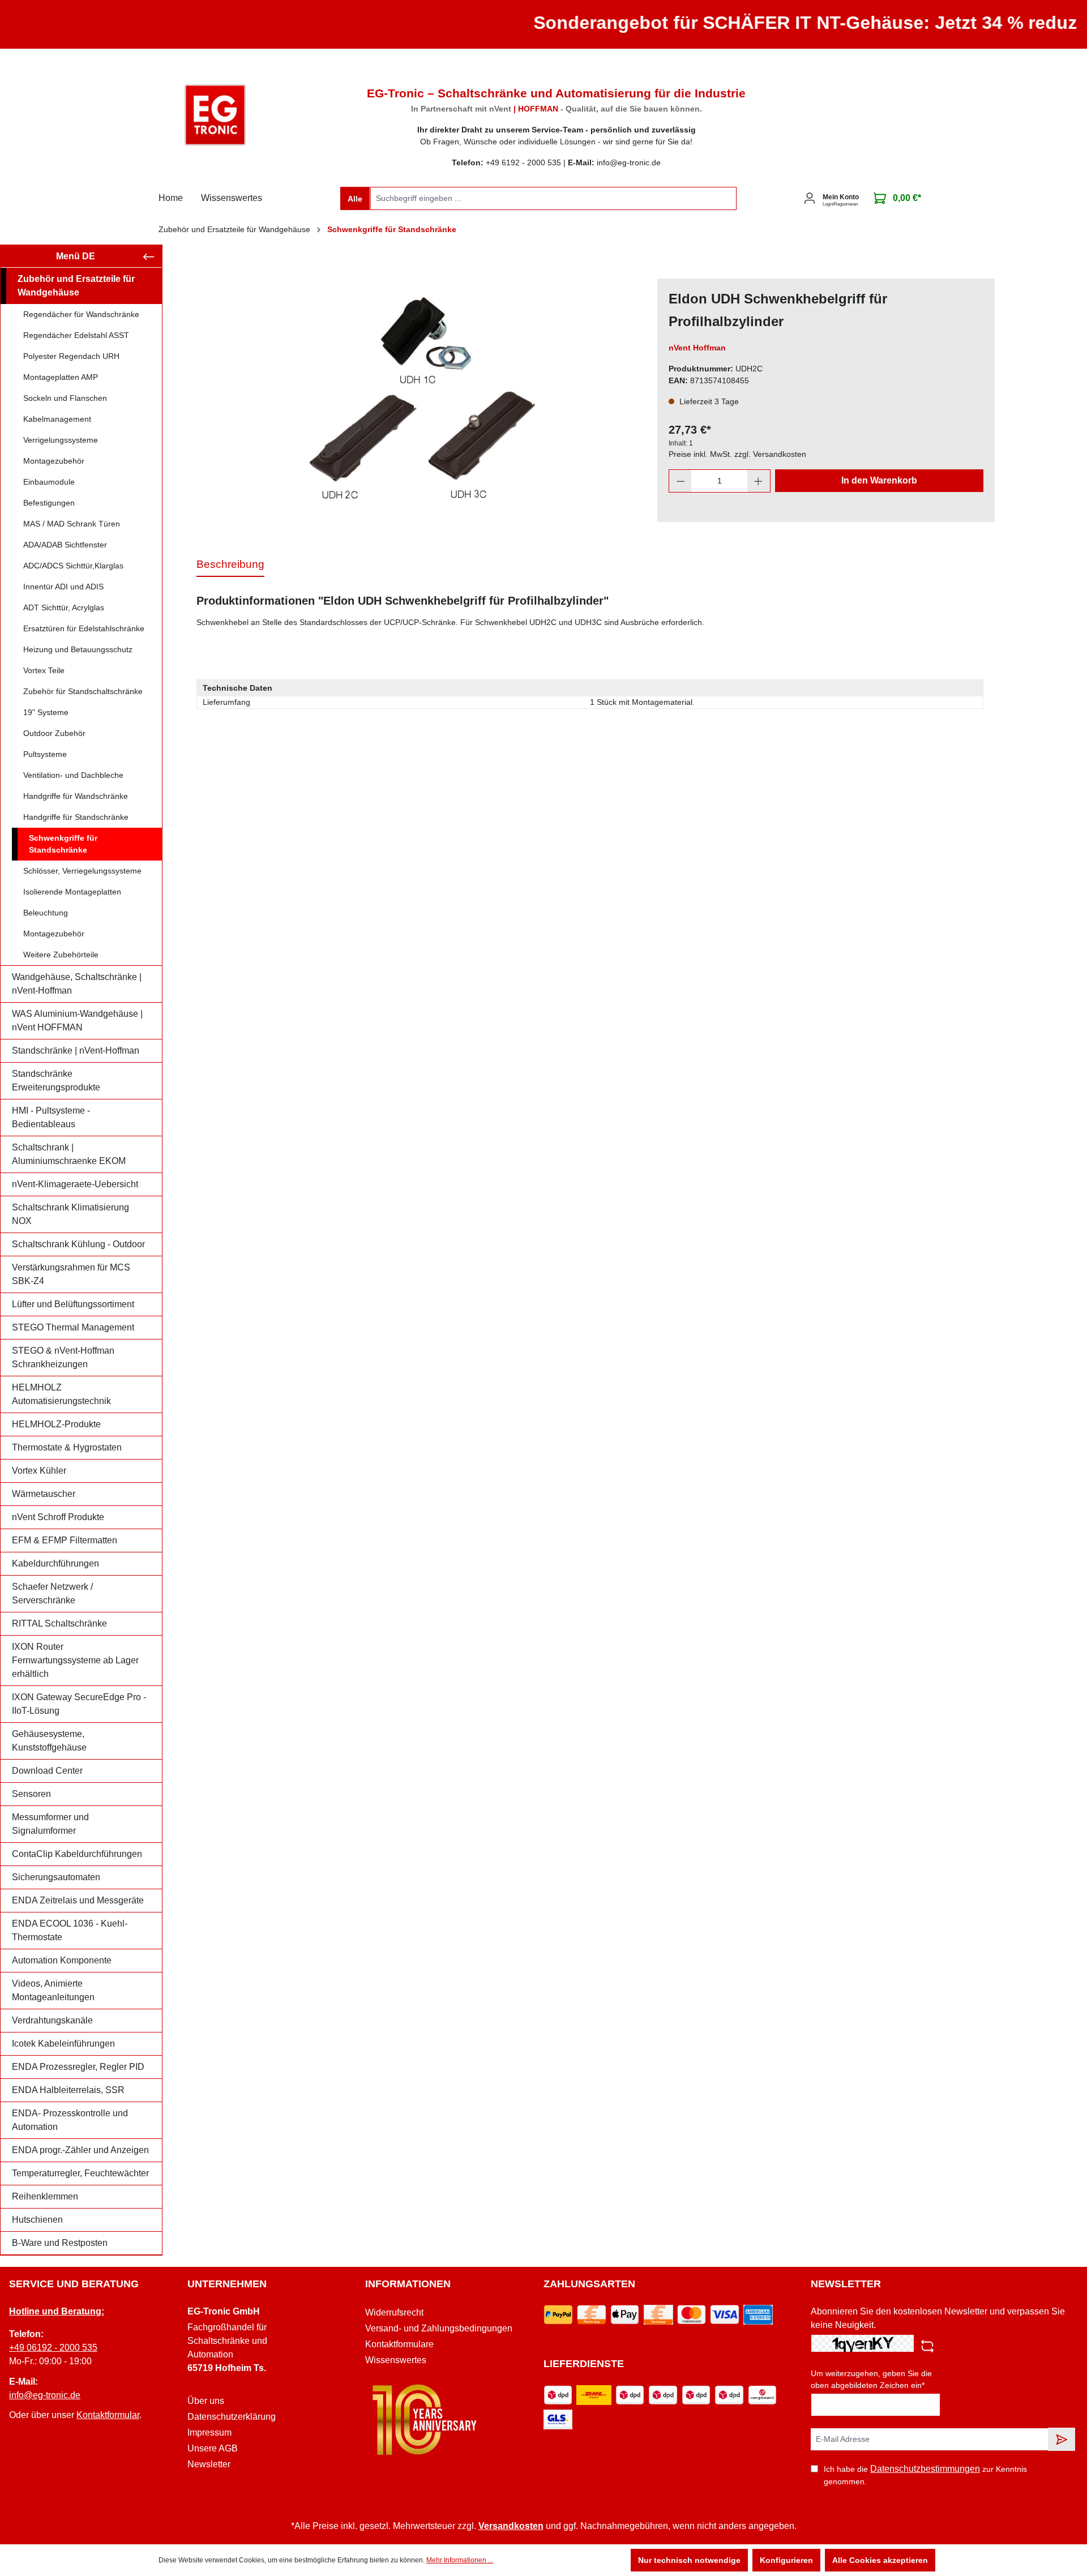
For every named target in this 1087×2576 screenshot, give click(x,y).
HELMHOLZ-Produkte (56, 1424)
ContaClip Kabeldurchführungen (77, 1854)
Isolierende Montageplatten (72, 892)
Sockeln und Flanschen (65, 398)
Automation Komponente (62, 1960)
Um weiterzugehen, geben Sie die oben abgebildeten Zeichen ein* (871, 2379)
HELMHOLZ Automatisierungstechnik (61, 1394)
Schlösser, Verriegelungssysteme (82, 871)
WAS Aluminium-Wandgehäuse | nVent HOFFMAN (77, 1020)
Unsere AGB (213, 2448)
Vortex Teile (44, 670)
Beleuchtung (46, 913)
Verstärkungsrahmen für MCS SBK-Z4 (71, 1274)
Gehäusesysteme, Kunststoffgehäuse (49, 1741)
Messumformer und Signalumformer (50, 1824)
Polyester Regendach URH (71, 356)
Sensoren (31, 1794)
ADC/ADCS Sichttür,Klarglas (73, 566)
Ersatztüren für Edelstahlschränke (84, 628)
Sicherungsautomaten (56, 1877)
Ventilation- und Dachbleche (73, 775)
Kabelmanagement (57, 419)
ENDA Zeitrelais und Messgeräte (78, 1900)
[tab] (230, 565)
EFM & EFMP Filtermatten (65, 1540)
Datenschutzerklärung (232, 2417)
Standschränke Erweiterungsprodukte (56, 1081)
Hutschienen (37, 2220)
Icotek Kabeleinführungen (63, 2044)
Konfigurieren (786, 2560)
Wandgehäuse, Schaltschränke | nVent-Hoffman (77, 984)
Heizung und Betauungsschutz (78, 649)
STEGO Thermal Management (73, 1327)
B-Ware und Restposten (60, 2243)
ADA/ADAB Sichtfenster (65, 545)
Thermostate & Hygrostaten (67, 1447)
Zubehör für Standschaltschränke (83, 691)
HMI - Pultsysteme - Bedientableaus (51, 1117)
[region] (421, 400)
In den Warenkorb (879, 480)
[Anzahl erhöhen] (759, 481)
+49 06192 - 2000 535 (53, 2348)
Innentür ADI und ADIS (63, 587)
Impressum (209, 2432)
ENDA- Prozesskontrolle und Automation (70, 2120)
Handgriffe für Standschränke (76, 817)
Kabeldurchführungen (55, 1563)
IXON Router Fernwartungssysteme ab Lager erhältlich (75, 1660)
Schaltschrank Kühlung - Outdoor (78, 1244)
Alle (355, 199)
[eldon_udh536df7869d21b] (421, 400)
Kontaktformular (108, 2415)
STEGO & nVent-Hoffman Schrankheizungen (63, 1357)
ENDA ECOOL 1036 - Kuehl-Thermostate (70, 1930)
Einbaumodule (49, 482)
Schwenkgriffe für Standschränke (63, 844)
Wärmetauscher (44, 1494)
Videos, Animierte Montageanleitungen (53, 1990)
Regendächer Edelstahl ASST (76, 335)
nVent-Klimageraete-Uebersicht (75, 1184)
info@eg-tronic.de (45, 2395)
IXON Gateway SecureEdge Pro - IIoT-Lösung (79, 1704)
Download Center (47, 1771)
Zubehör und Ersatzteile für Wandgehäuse (76, 286)
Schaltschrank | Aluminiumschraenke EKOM (69, 1154)
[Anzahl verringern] (681, 481)
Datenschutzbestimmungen (925, 2469)
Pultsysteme (45, 754)
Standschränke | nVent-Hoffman (76, 1050)
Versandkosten (511, 2526)
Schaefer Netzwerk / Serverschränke (52, 1593)
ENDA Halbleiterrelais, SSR (68, 2090)
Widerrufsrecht (394, 2312)
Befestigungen (49, 503)
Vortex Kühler (39, 1471)
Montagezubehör (54, 461)
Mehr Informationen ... (460, 2560)
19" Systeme (46, 712)
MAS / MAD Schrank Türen (72, 524)
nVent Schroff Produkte (58, 1517)
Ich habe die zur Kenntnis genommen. (925, 2475)
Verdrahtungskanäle (52, 2020)
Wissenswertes (396, 2360)
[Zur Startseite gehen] (215, 115)
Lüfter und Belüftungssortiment (73, 1304)
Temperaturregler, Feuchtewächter (80, 2173)
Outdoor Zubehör (54, 733)
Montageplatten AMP (61, 377)
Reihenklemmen (45, 2196)
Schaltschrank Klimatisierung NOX (70, 1214)
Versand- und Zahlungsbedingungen (439, 2328)
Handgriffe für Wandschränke (76, 796)
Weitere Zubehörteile (61, 955)
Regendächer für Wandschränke (81, 314)
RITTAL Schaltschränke (59, 1623)
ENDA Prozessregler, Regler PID (78, 2067)
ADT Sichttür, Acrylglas (64, 607)
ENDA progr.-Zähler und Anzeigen (80, 2150)
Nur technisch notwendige (689, 2560)
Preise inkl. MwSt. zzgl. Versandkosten (737, 454)
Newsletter (209, 2464)
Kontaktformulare (399, 2344)
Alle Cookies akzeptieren (880, 2560)
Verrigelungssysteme (61, 440)
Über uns (206, 2401)
